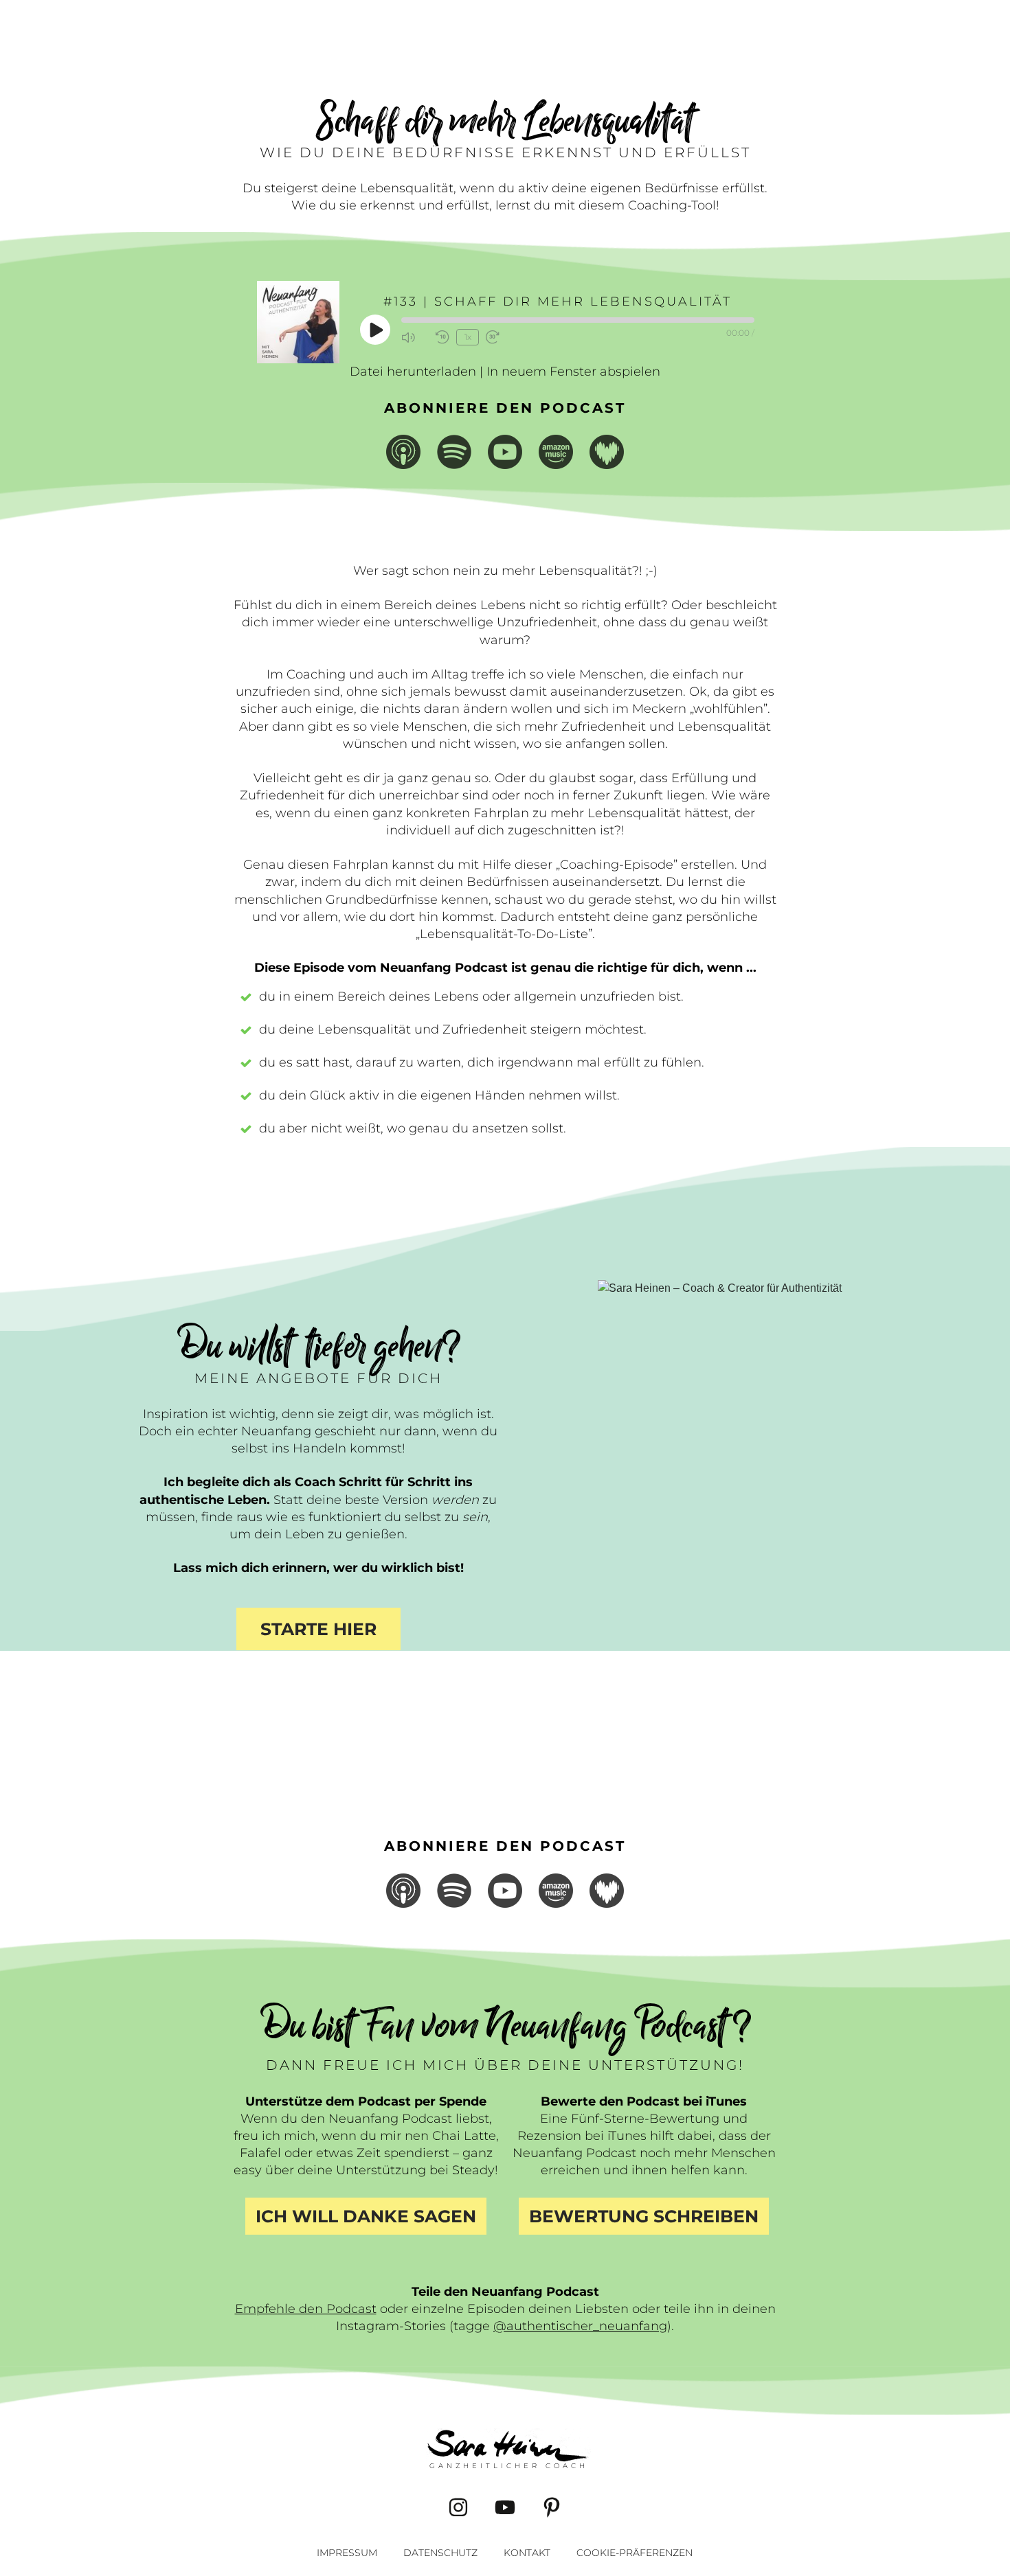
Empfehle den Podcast (306, 2309)
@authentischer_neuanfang (580, 2326)
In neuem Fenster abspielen (573, 372)
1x (468, 337)
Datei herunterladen (413, 372)
